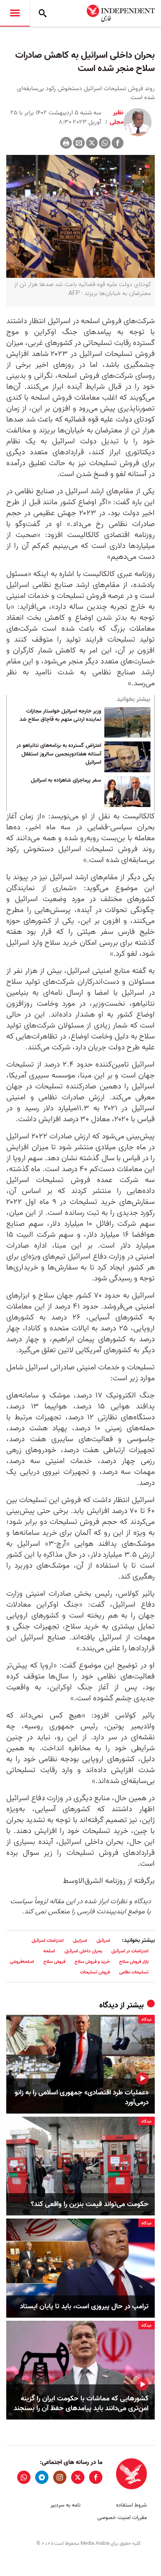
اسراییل (80, 1940)
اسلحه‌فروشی (22, 1962)
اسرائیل (103, 1940)
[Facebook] (118, 143)
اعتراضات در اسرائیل (130, 1951)
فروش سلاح (54, 1962)
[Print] (66, 143)
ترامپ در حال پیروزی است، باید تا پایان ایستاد (84, 2307)
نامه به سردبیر (65, 2505)
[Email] (79, 143)
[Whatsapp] (105, 143)
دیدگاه (109, 2005)
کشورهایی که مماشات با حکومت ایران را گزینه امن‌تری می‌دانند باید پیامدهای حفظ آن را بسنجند (81, 2404)
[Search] (43, 13)
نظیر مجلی (116, 117)
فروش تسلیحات (95, 1972)
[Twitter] (92, 143)
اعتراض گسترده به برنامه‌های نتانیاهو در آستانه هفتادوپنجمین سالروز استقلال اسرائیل (59, 754)
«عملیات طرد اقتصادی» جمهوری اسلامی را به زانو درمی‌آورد (82, 2098)
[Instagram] (60, 2477)
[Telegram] (42, 2477)
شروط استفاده (131, 2505)
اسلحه (49, 1951)
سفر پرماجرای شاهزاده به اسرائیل (66, 780)
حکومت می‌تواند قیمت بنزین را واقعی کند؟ (90, 2204)
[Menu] (15, 13)
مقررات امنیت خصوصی (122, 2518)
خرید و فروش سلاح (92, 1962)
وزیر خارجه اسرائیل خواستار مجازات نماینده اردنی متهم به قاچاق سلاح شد (60, 716)
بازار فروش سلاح (134, 1962)
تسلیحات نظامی (134, 1972)
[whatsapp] (24, 2477)
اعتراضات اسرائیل (48, 1940)
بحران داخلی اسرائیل (83, 1951)
